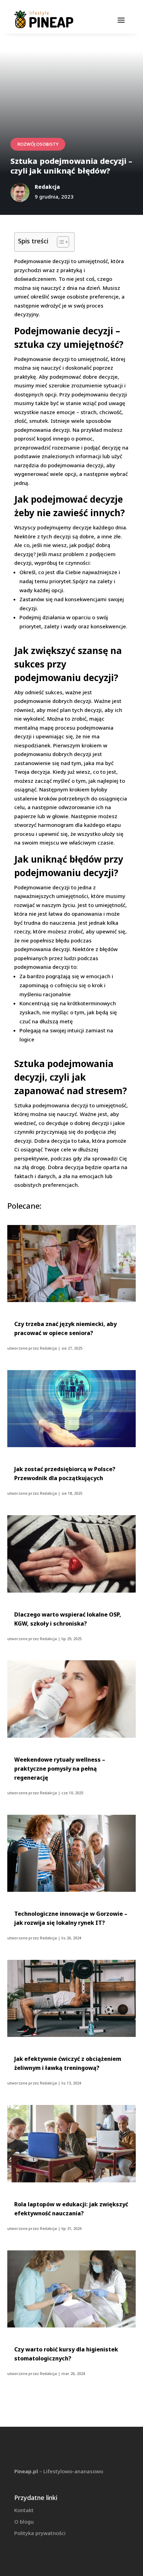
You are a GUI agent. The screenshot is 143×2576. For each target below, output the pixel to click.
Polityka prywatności (40, 2533)
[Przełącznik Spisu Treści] (60, 242)
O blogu (24, 2522)
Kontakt (24, 2510)
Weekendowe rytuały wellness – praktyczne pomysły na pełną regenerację (60, 1769)
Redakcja (48, 1348)
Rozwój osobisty (38, 144)
